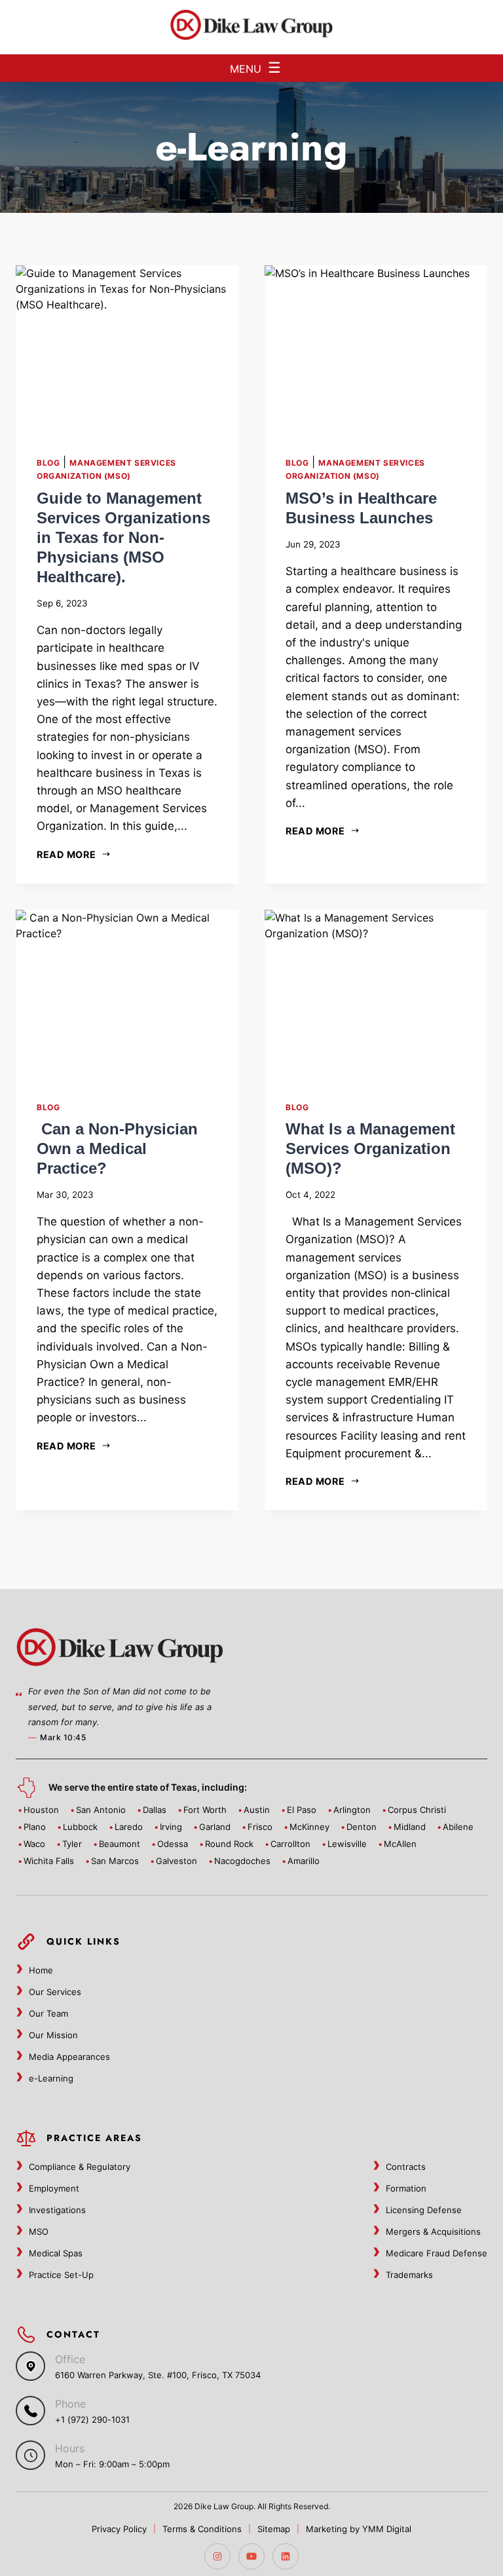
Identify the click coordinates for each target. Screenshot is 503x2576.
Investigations (57, 2210)
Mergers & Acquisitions (433, 2231)
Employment (54, 2188)
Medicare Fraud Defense (437, 2253)
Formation (406, 2188)
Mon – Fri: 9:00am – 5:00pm (112, 2464)
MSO (39, 2231)
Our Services (55, 1992)
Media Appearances (69, 2057)
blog (48, 463)
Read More (66, 854)
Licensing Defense (424, 2210)
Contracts (406, 2167)
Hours (70, 2448)
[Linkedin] (286, 2556)
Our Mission (53, 2035)
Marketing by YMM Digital (359, 2529)
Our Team (48, 2013)
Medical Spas (56, 2253)
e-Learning (51, 2078)
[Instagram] (217, 2556)
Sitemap (274, 2529)
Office (70, 2359)
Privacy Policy (119, 2529)
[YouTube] (251, 2556)
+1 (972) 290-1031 (92, 2419)
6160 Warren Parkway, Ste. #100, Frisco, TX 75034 (158, 2375)
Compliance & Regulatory (80, 2167)
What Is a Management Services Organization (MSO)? (370, 1148)
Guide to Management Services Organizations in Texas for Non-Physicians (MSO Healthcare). (123, 537)
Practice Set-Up (61, 2275)
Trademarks (409, 2275)
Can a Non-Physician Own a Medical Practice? (117, 1148)
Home (41, 1970)
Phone (70, 2404)
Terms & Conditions (202, 2529)
